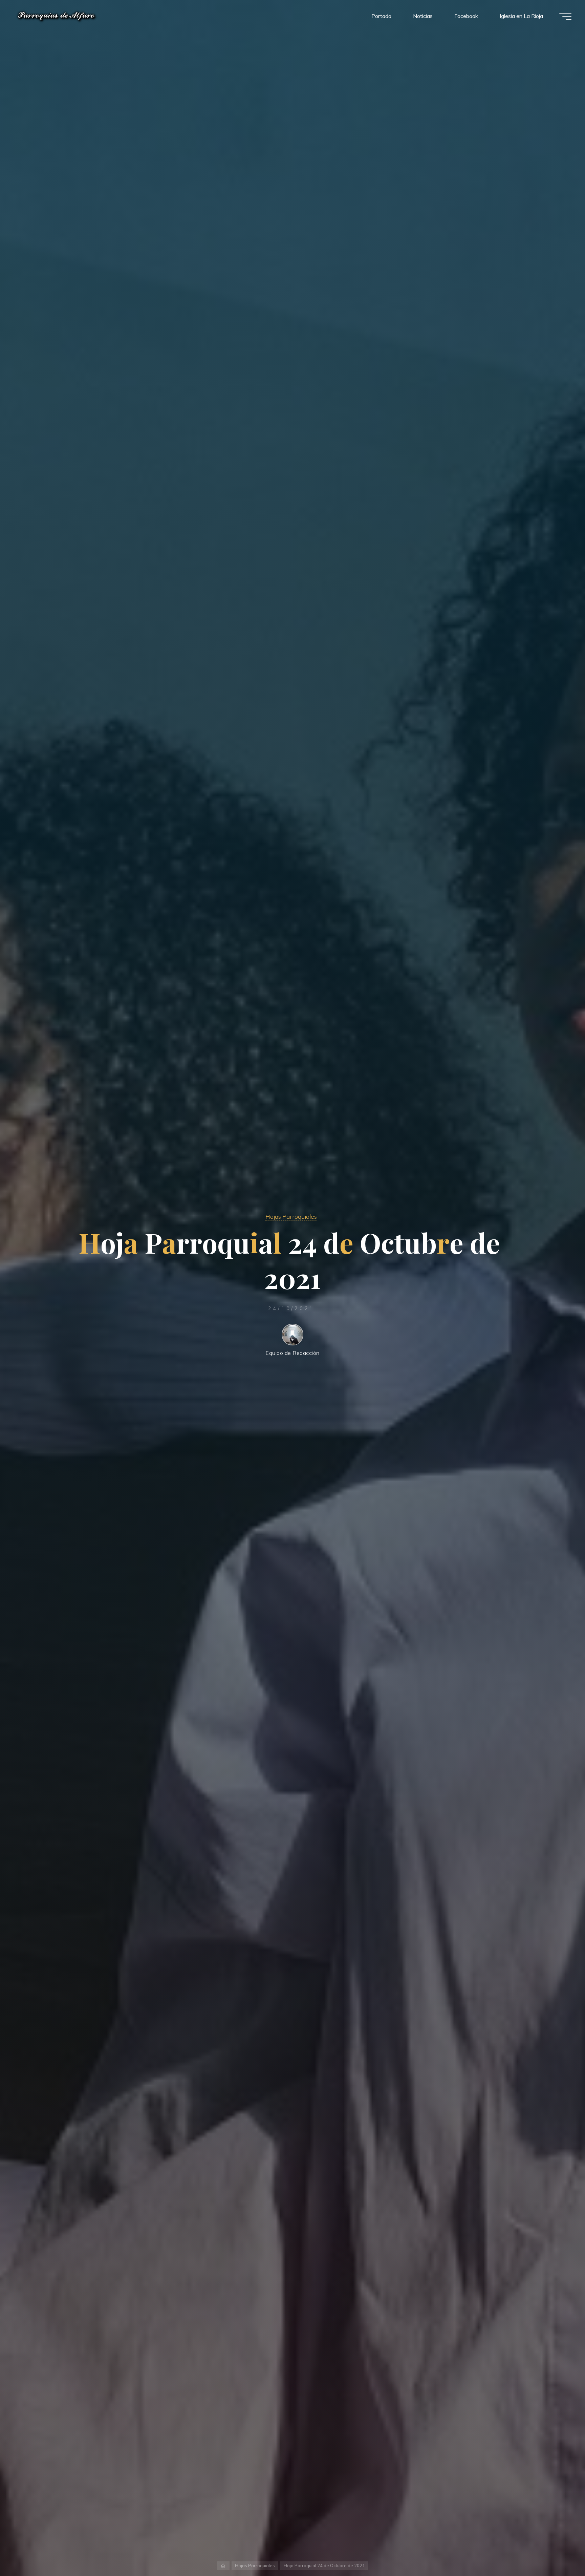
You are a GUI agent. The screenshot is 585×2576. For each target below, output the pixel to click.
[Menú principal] (565, 16)
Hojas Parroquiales (291, 1216)
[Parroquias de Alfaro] (57, 16)
